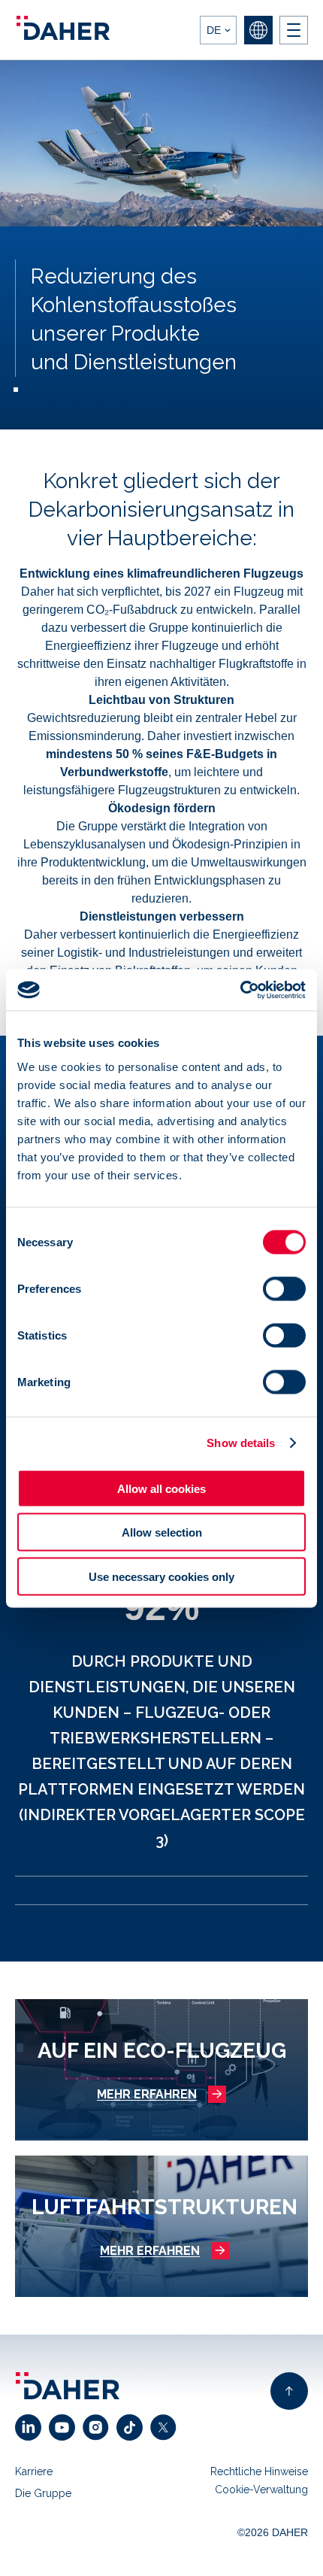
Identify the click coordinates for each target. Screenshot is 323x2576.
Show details (241, 1443)
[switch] (284, 1288)
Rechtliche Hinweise (259, 2471)
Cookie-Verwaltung (261, 2490)
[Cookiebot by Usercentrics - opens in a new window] (240, 990)
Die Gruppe (43, 2493)
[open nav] (294, 30)
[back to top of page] (289, 2391)
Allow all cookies (161, 1488)
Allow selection (162, 1532)
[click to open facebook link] (133, 2427)
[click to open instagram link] (100, 2427)
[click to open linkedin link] (32, 2427)
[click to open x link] (167, 2427)
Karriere (34, 2471)
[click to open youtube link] (66, 2427)
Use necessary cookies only (161, 1576)
